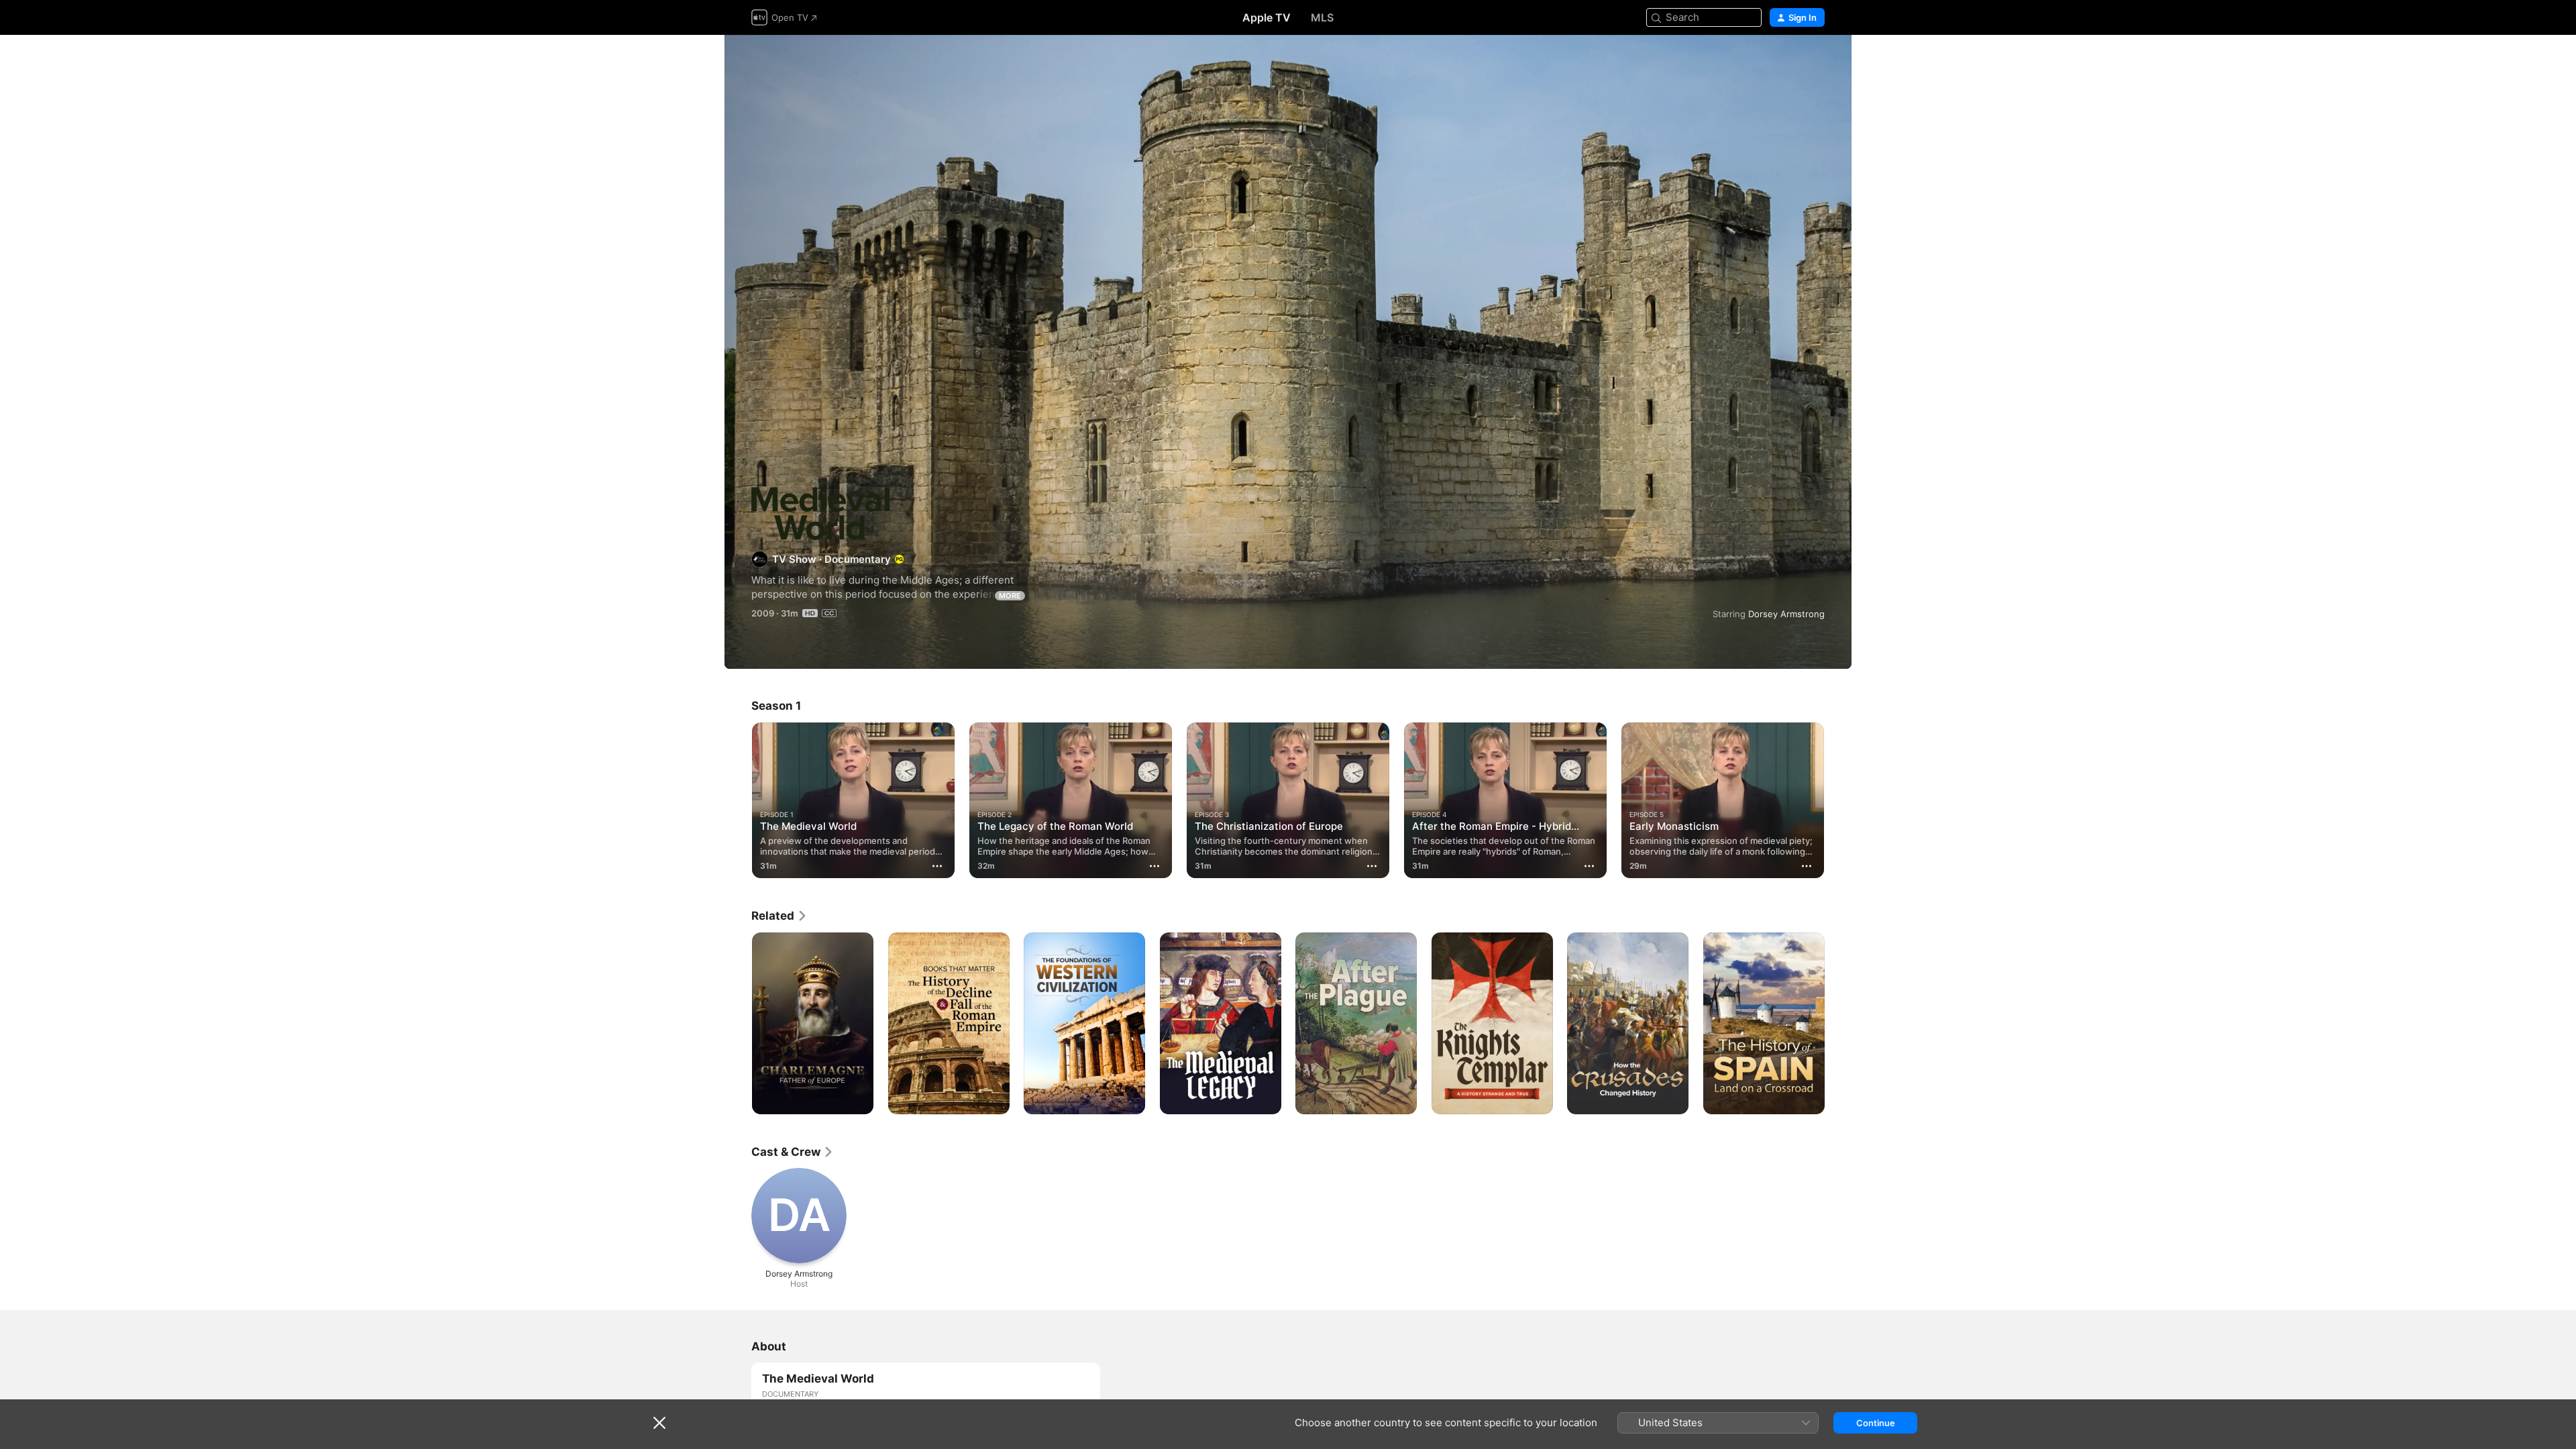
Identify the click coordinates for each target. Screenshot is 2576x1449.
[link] (780, 916)
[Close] (659, 1423)
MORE (1010, 596)
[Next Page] (1838, 800)
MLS (1322, 17)
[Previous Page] (738, 800)
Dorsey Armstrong (1786, 614)
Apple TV (1267, 17)
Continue (1876, 1423)
